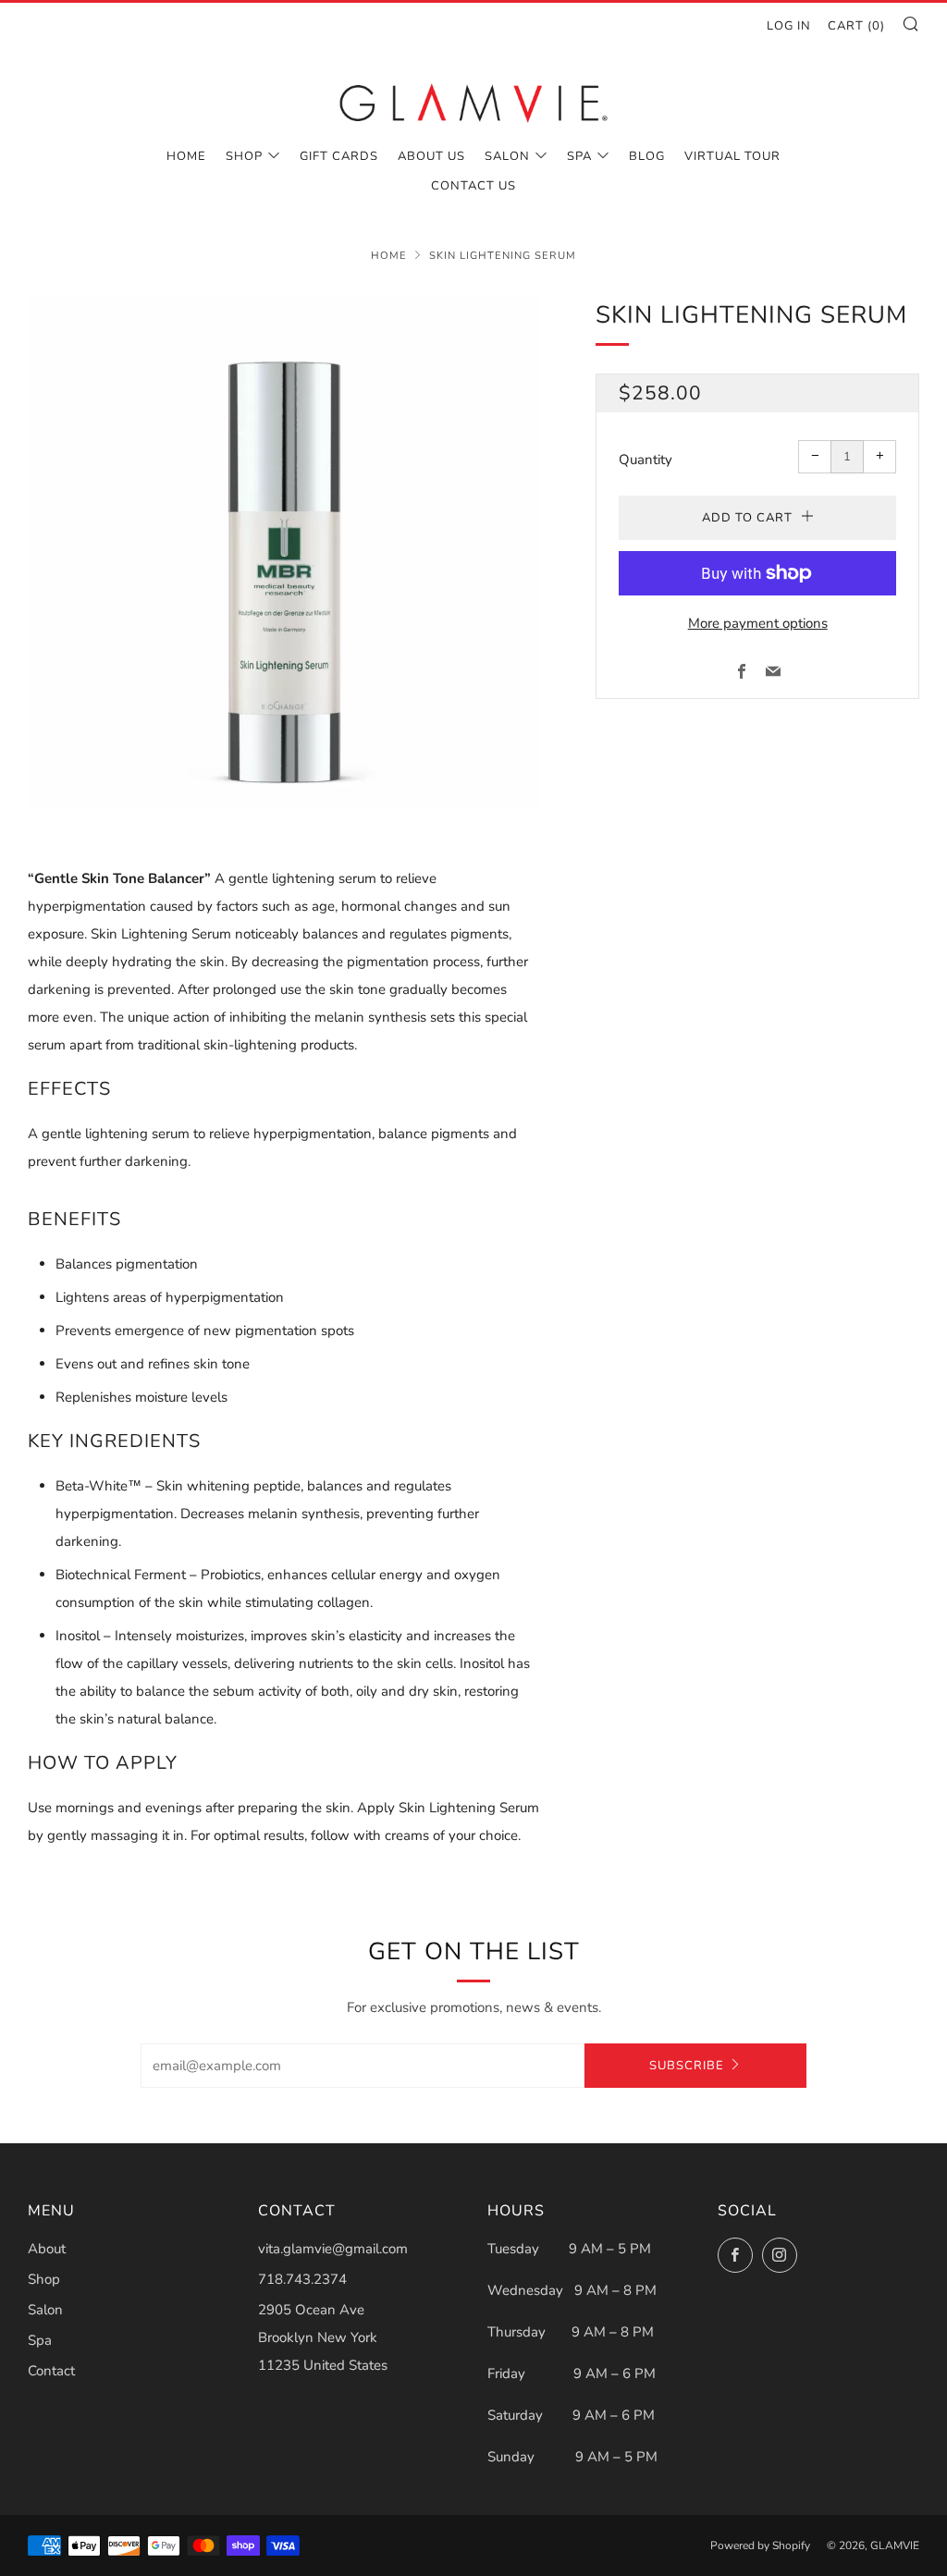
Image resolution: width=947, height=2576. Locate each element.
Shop (244, 156)
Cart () (856, 26)
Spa (579, 156)
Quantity (646, 460)
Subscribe (687, 2066)
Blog (647, 156)
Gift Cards (339, 156)
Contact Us (473, 186)
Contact (51, 2371)
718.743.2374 (302, 2279)
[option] (284, 552)
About (47, 2249)
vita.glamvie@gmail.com (333, 2249)
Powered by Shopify (760, 2545)
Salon (507, 156)
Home (186, 156)
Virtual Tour (732, 156)
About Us (431, 156)
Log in (789, 26)
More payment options (758, 623)
